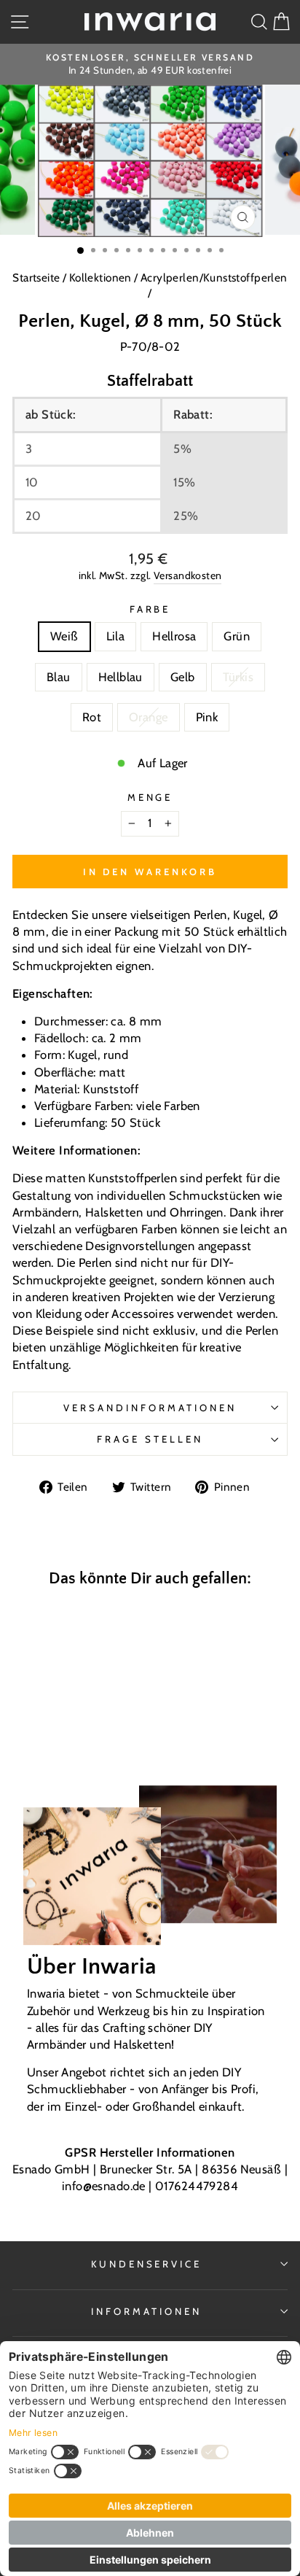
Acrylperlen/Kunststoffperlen (214, 278)
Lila (116, 636)
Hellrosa (174, 636)
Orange (148, 717)
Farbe (150, 609)
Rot (92, 717)
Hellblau (121, 677)
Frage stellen (150, 1439)
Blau (59, 677)
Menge (150, 797)
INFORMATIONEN (146, 2311)
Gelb (183, 677)
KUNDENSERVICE (147, 2264)
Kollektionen (102, 278)
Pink (207, 717)
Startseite (37, 278)
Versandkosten (187, 575)
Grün (237, 636)
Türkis (238, 677)
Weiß (64, 636)
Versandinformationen (150, 1408)
